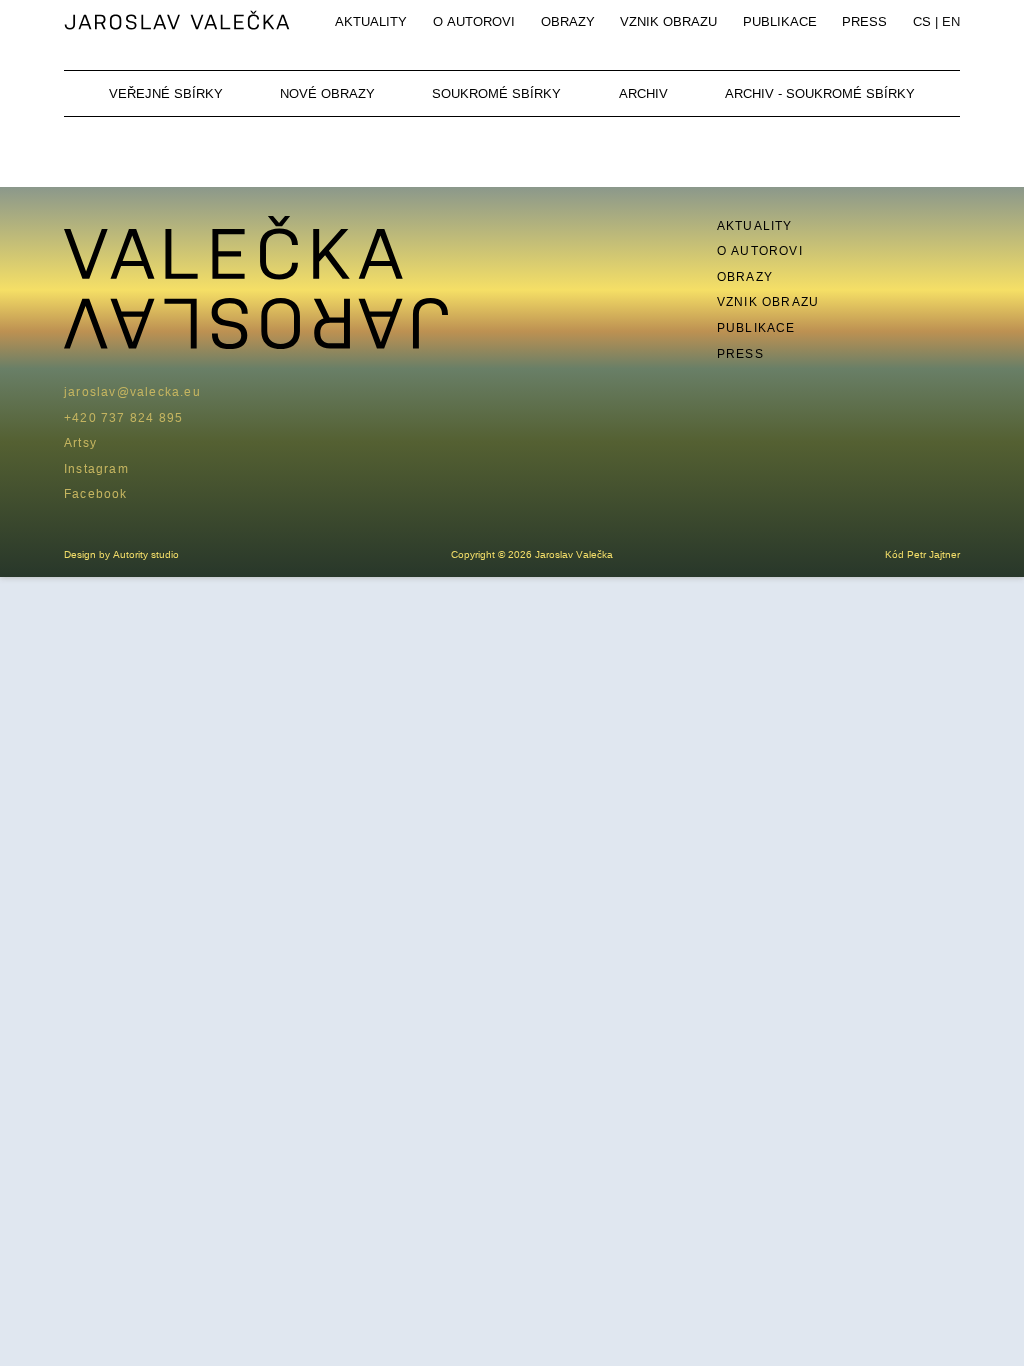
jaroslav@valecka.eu (132, 391)
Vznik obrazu (668, 21)
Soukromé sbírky (496, 93)
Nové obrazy (327, 93)
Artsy (80, 442)
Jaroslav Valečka (178, 22)
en (951, 21)
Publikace (780, 21)
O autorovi (474, 21)
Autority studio (146, 554)
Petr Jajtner (933, 554)
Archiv (643, 93)
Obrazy (568, 21)
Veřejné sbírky (166, 93)
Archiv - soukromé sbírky (820, 93)
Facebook (96, 493)
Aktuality (371, 21)
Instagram (96, 468)
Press (864, 21)
